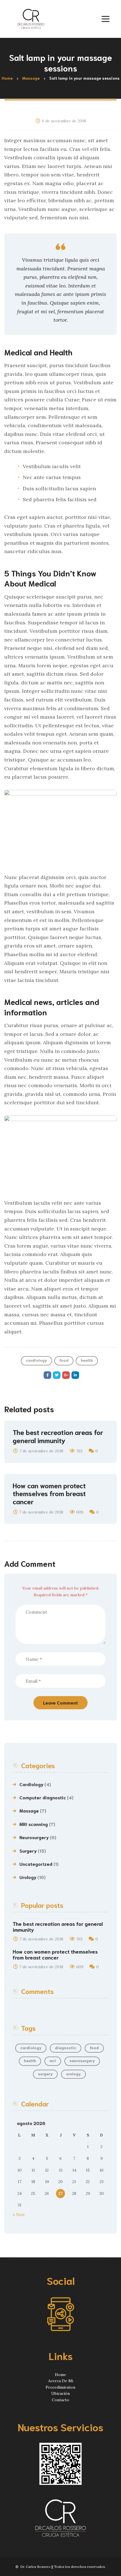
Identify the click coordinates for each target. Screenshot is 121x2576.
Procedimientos (60, 2387)
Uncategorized (36, 1864)
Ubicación (60, 2393)
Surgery (28, 1851)
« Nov (19, 2214)
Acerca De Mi (61, 2381)
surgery (45, 2074)
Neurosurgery (34, 1837)
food (64, 1360)
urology (73, 2074)
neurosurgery (82, 2060)
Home (60, 2375)
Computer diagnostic (43, 1797)
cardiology (36, 1360)
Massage (29, 1810)
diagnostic (66, 2048)
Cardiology (31, 1784)
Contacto (60, 2400)
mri (53, 2060)
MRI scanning (34, 1824)
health (87, 1360)
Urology (28, 1877)
